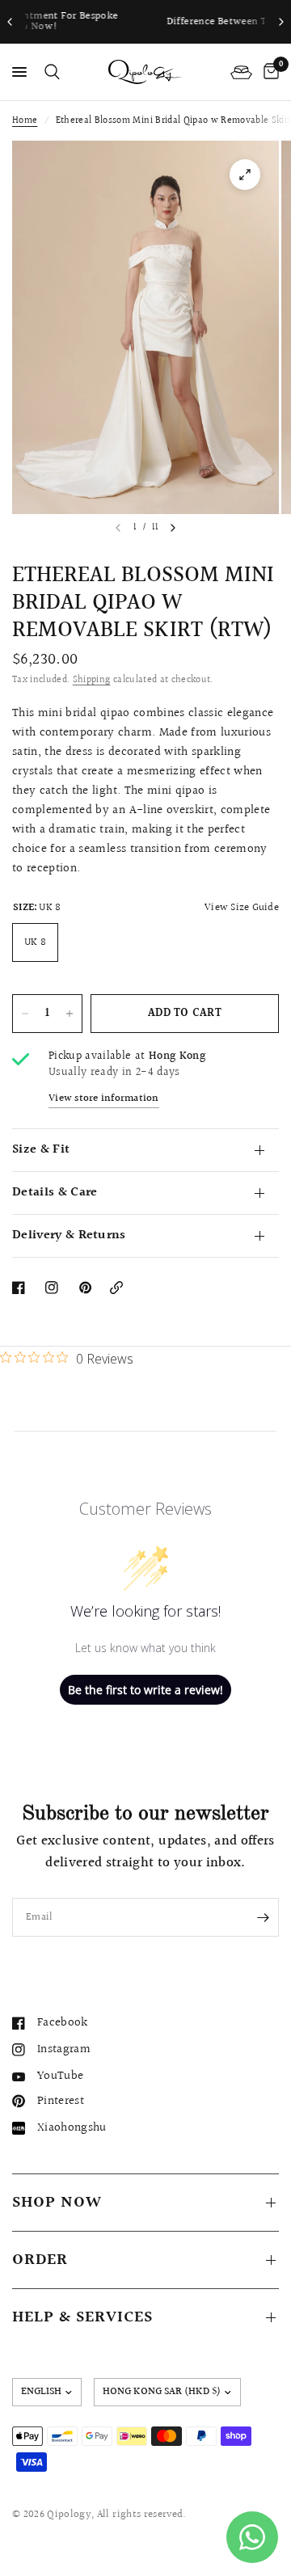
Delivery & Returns (69, 1235)
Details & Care (55, 1193)
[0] (268, 72)
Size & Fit (41, 1150)
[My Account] (241, 72)
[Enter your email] (263, 1917)
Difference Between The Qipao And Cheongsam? (151, 22)
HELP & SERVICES (82, 2317)
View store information (104, 1099)
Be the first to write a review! (145, 1690)
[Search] (49, 72)
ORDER (40, 2260)
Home (25, 121)
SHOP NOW (57, 2203)
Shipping (92, 680)
